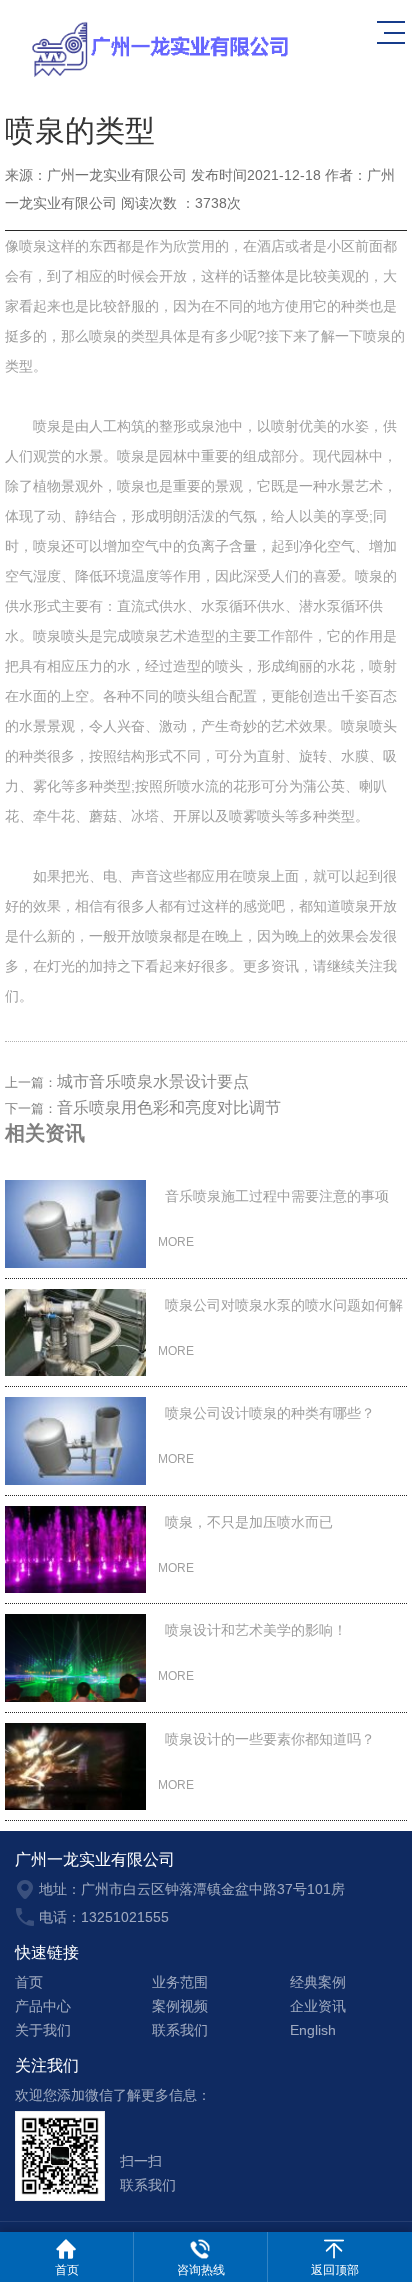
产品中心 (43, 2006)
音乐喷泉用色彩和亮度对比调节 (169, 1107)
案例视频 (180, 2006)
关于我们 (43, 2030)
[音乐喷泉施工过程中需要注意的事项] (75, 1224)
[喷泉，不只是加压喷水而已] (75, 1550)
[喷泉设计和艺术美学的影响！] (75, 1658)
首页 (29, 1982)
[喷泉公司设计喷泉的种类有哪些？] (75, 1441)
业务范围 (180, 1982)
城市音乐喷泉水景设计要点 (153, 1081)
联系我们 (180, 2030)
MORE (177, 1242)
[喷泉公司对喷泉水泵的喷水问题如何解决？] (75, 1333)
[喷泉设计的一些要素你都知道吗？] (75, 1767)
